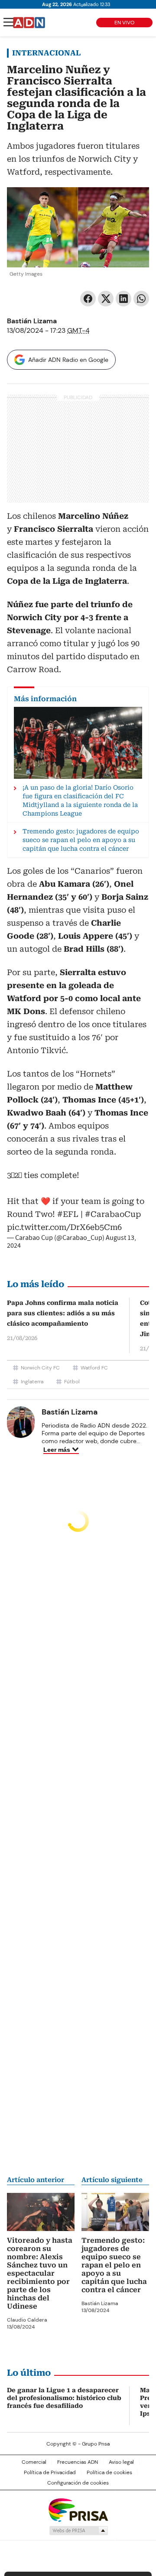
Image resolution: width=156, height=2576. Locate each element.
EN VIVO (124, 23)
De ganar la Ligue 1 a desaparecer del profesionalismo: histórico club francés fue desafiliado (64, 2398)
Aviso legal (121, 2462)
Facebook (88, 299)
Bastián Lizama (32, 321)
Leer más (57, 1450)
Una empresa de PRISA (78, 2509)
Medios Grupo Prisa (78, 2530)
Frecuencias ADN (78, 2462)
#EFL (68, 1214)
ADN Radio (29, 23)
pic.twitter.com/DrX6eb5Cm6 (64, 1227)
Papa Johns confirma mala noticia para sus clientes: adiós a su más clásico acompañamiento (63, 1313)
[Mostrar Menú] (9, 22)
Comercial (34, 2462)
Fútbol (72, 1382)
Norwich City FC (40, 1368)
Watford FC (94, 1368)
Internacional (46, 53)
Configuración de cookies (78, 2483)
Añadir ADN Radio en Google (68, 360)
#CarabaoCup (113, 1214)
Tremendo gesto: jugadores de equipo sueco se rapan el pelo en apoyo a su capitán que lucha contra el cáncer (114, 2265)
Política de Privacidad (50, 2472)
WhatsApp (141, 299)
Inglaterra (32, 1382)
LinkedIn (123, 299)
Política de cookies (109, 2472)
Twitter (106, 299)
